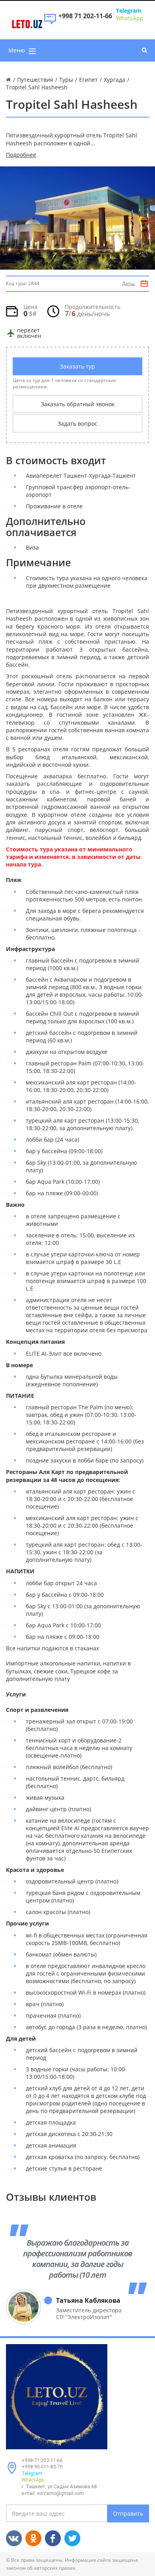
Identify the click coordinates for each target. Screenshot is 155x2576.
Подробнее (21, 155)
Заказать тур (77, 366)
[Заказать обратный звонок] (50, 23)
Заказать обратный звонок (78, 404)
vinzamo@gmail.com (60, 2493)
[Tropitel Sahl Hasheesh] (77, 218)
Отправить (128, 2513)
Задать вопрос (77, 424)
